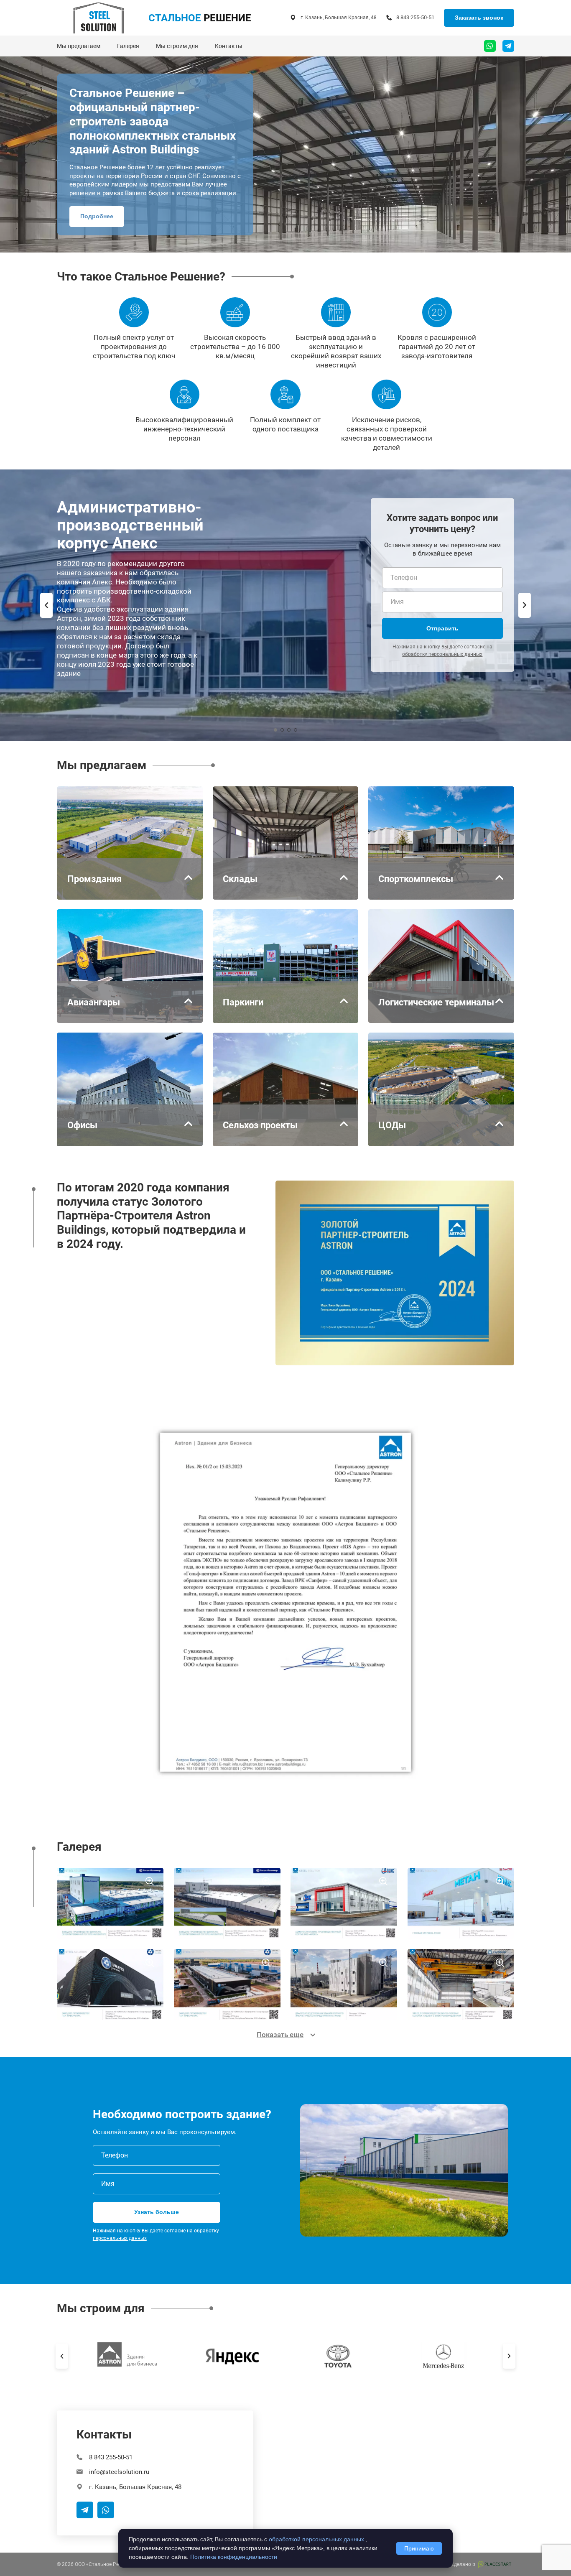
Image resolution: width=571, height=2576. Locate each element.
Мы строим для (177, 46)
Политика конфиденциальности (234, 2557)
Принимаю (419, 2548)
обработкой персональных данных (316, 2539)
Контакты (229, 46)
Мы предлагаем (79, 46)
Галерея (128, 46)
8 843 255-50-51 (415, 17)
